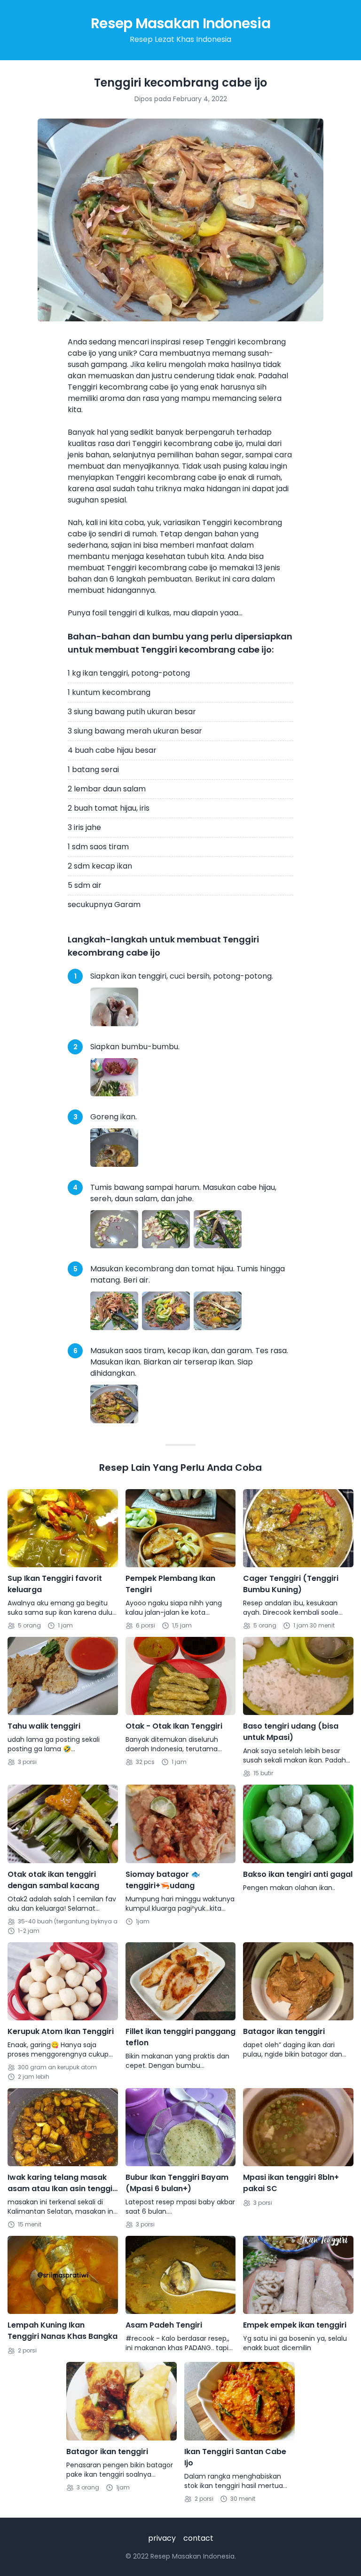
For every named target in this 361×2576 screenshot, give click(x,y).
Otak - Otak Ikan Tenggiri (174, 1726)
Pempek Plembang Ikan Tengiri (170, 1584)
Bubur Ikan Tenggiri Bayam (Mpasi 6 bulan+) (177, 2183)
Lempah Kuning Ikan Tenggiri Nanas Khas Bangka (63, 2331)
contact (198, 2538)
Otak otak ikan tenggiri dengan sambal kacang (53, 1880)
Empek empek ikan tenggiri (295, 2325)
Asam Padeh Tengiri (164, 2325)
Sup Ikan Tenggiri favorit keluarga (55, 1584)
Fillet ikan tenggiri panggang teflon (180, 2037)
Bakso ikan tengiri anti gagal (298, 1874)
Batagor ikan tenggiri (284, 2031)
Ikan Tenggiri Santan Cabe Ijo (235, 2457)
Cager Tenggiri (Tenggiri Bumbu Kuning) (291, 1584)
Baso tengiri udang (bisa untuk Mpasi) (291, 1732)
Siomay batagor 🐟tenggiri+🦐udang (163, 1880)
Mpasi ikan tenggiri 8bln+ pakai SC (291, 2183)
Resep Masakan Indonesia (180, 23)
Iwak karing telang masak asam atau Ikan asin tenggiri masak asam (63, 2183)
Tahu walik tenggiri (44, 1726)
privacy (162, 2538)
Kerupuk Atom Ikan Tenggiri (61, 2031)
